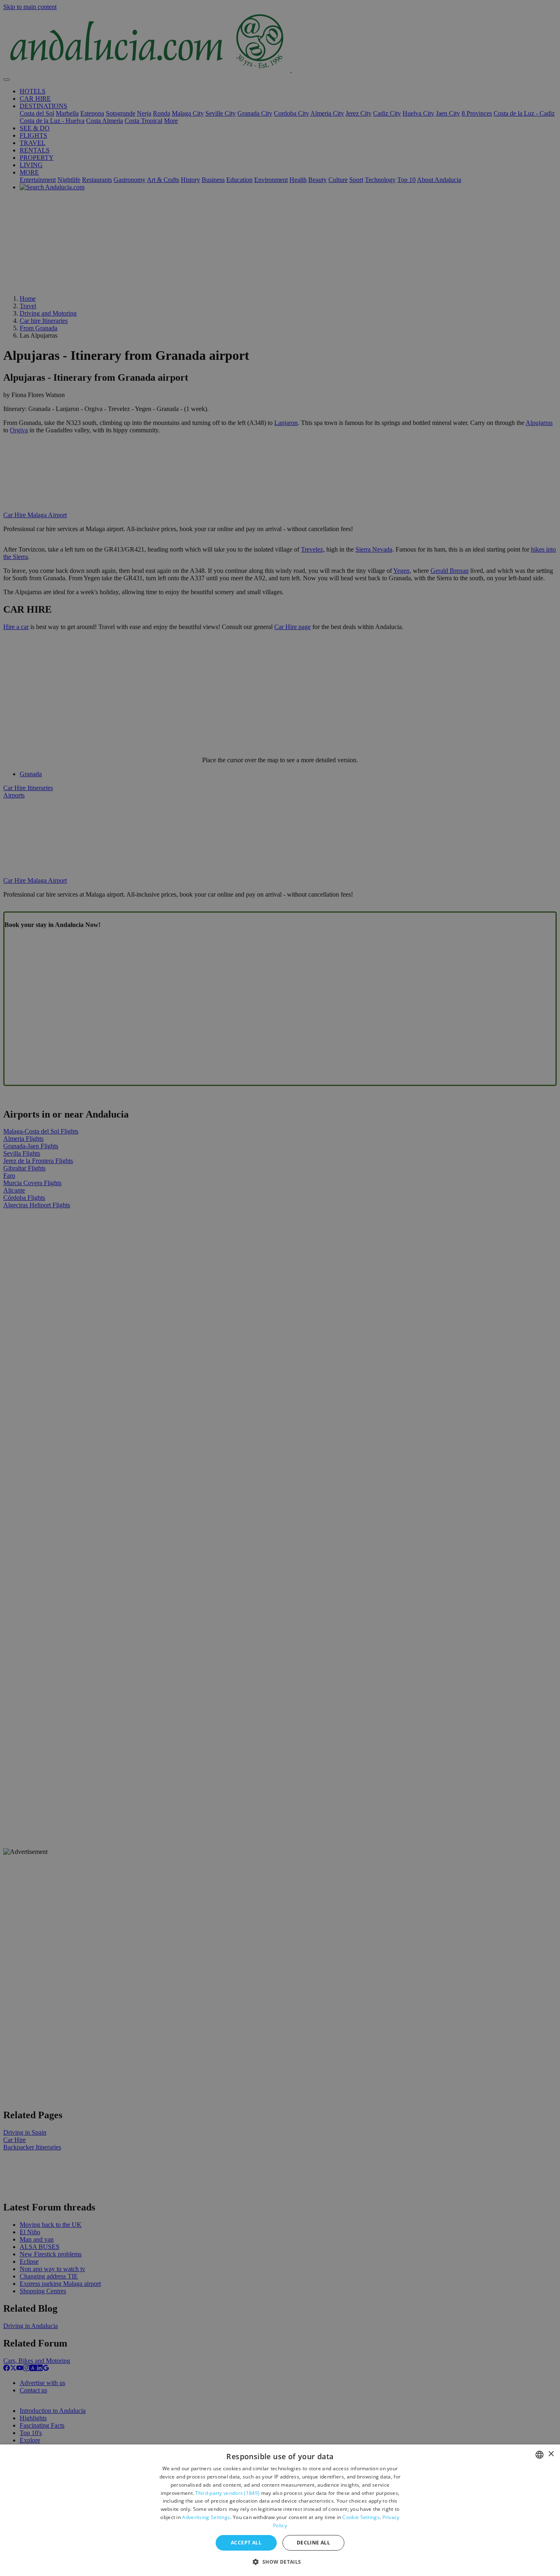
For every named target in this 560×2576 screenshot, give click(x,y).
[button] (280, 2561)
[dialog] (280, 2510)
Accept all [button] (246, 2543)
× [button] (551, 2454)
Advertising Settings (206, 2517)
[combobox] (540, 2455)
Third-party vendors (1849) (227, 2493)
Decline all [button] (313, 2543)
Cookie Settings (361, 2517)
